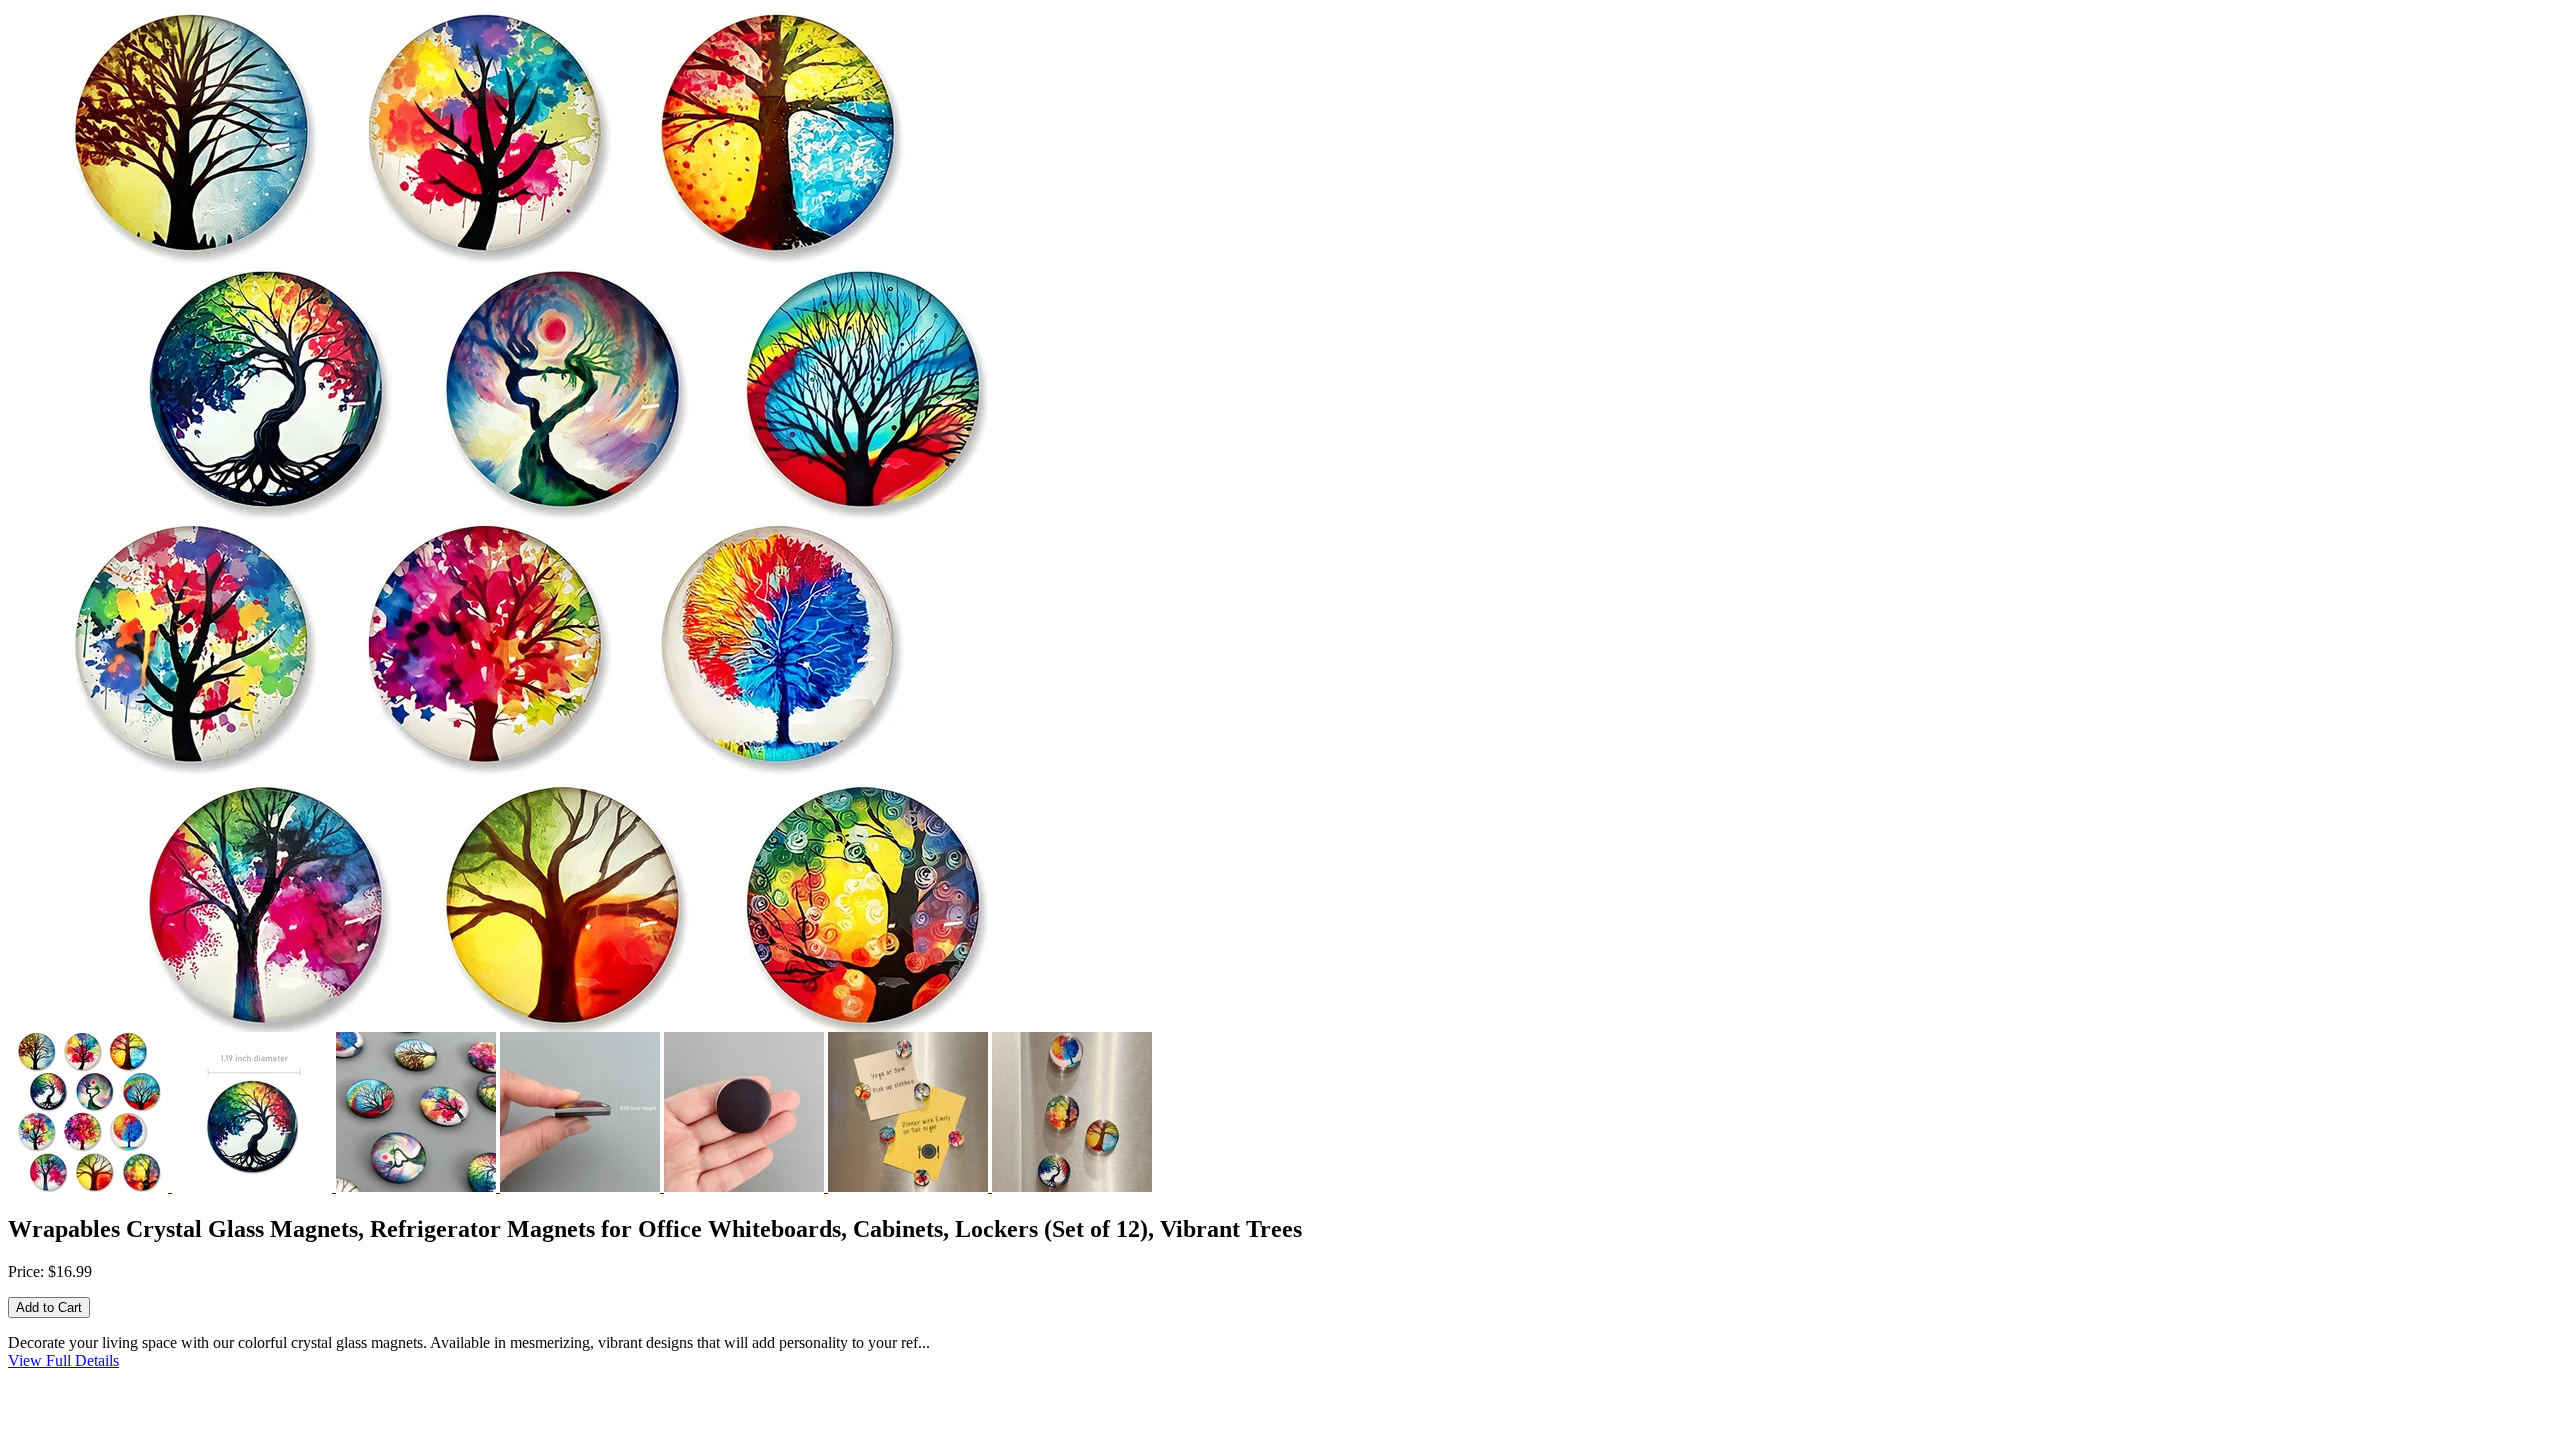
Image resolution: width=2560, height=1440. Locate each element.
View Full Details (63, 1360)
